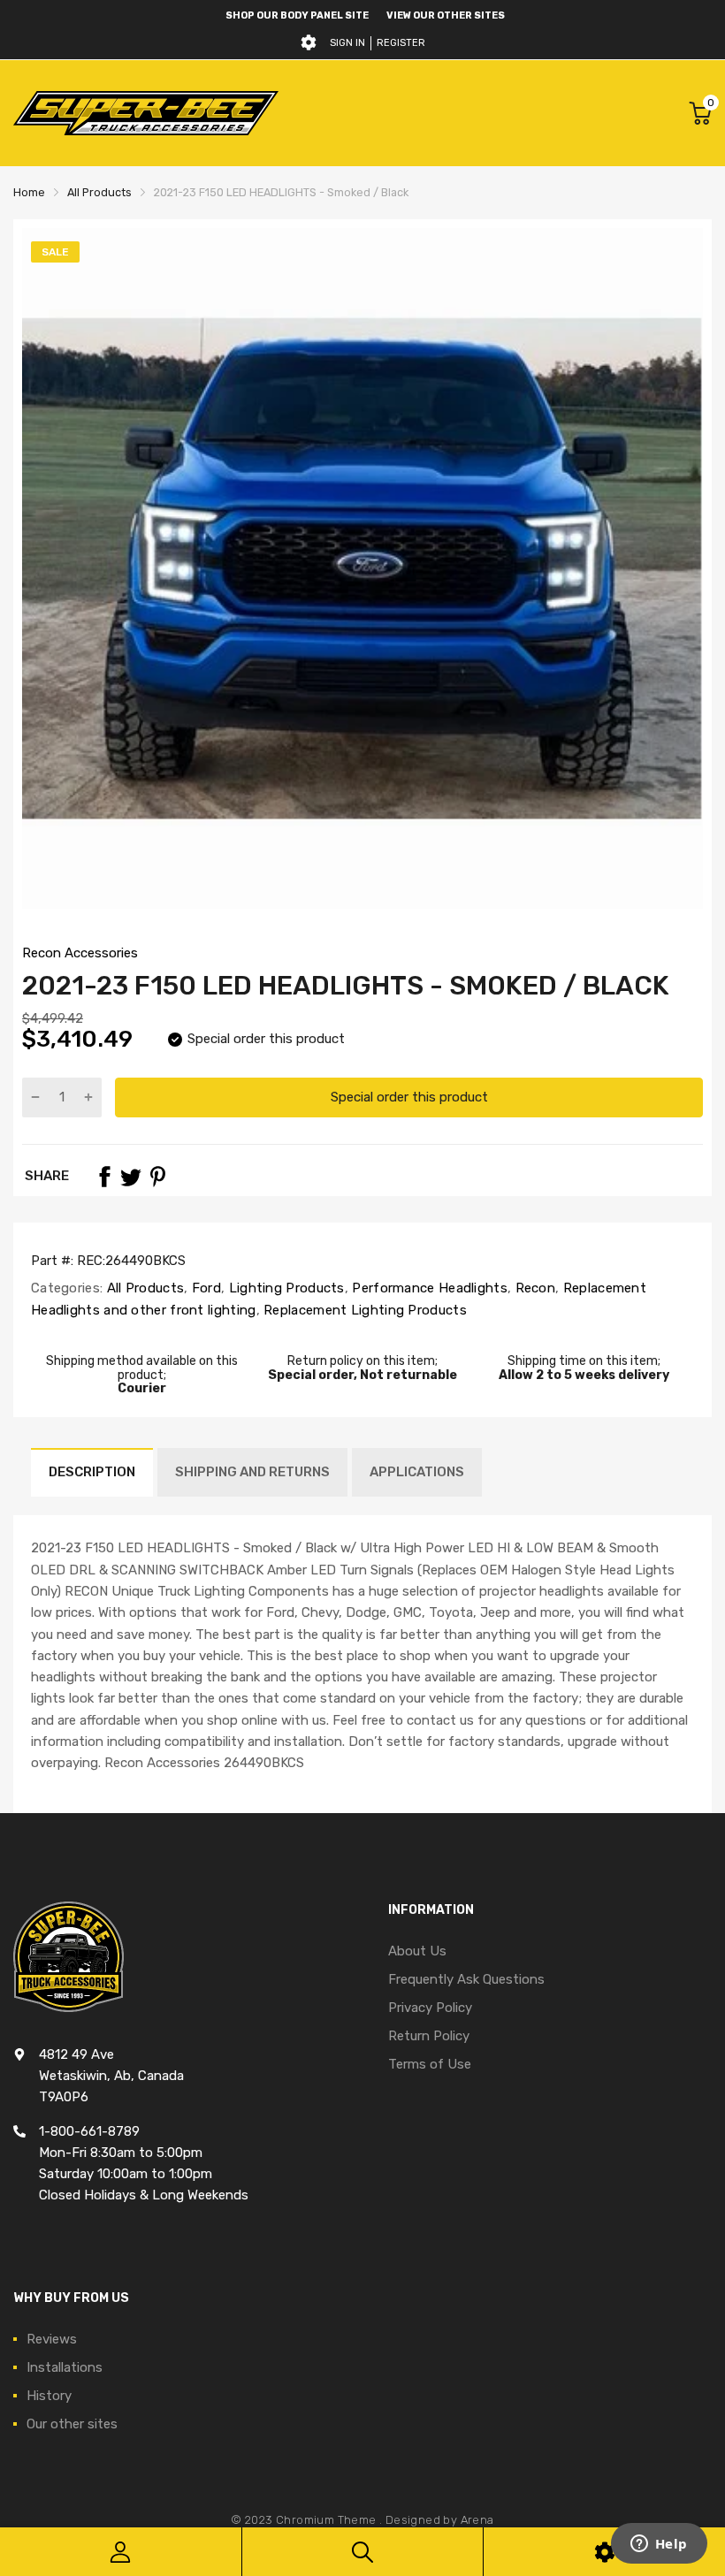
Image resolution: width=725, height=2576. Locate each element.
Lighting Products (284, 1288)
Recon (533, 1288)
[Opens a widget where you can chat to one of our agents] (659, 2545)
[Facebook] (104, 1177)
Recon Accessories (80, 953)
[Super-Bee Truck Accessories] (146, 113)
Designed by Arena (440, 2520)
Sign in (347, 43)
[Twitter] (131, 1177)
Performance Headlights (428, 1288)
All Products (143, 1288)
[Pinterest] (157, 1177)
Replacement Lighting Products (363, 1310)
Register (401, 43)
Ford (205, 1288)
